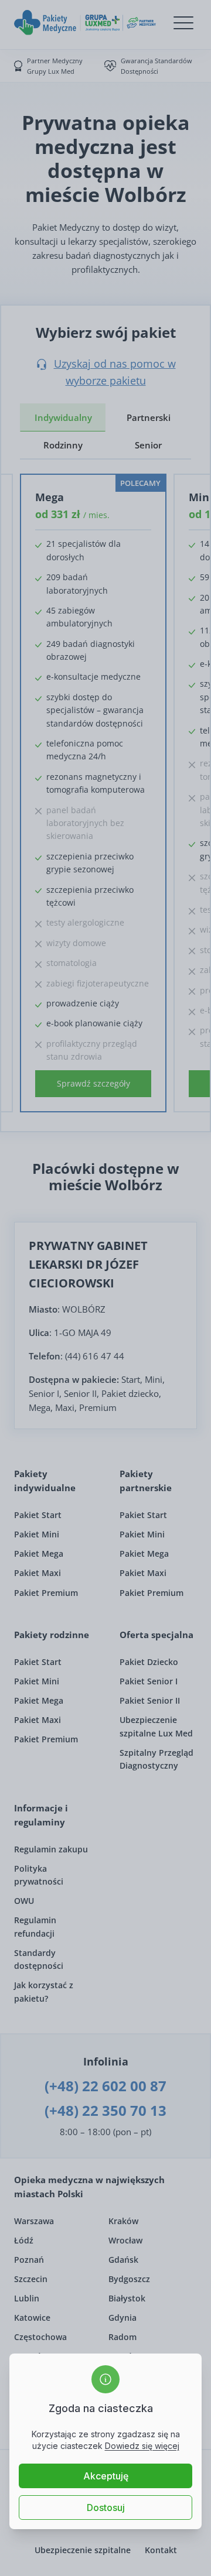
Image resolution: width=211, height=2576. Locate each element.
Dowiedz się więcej (142, 2446)
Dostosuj (106, 2508)
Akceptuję (106, 2476)
